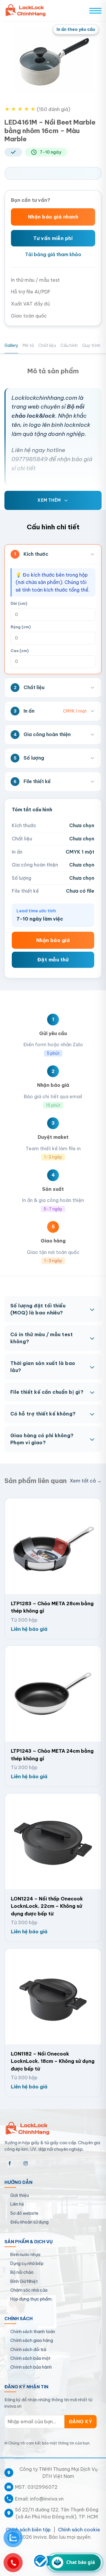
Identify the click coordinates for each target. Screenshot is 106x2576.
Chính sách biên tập (28, 2530)
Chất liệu (47, 345)
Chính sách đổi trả (28, 2350)
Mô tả (28, 345)
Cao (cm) (20, 651)
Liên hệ (17, 2204)
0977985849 (30, 459)
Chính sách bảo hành (31, 2367)
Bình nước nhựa (25, 2255)
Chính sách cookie (79, 2530)
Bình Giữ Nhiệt (24, 2281)
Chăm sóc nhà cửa (29, 2290)
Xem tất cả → (86, 1481)
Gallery (11, 345)
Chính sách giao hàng (32, 2340)
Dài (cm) (19, 603)
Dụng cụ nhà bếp (27, 2263)
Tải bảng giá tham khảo (53, 254)
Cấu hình (69, 345)
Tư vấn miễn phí (53, 238)
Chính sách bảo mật (30, 2358)
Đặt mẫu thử (53, 960)
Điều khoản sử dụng (29, 2222)
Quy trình (91, 345)
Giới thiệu (20, 2195)
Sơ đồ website (24, 2213)
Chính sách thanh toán (33, 2332)
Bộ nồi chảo (22, 2272)
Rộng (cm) (21, 627)
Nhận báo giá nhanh (53, 217)
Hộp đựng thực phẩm (31, 2299)
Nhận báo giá (53, 940)
